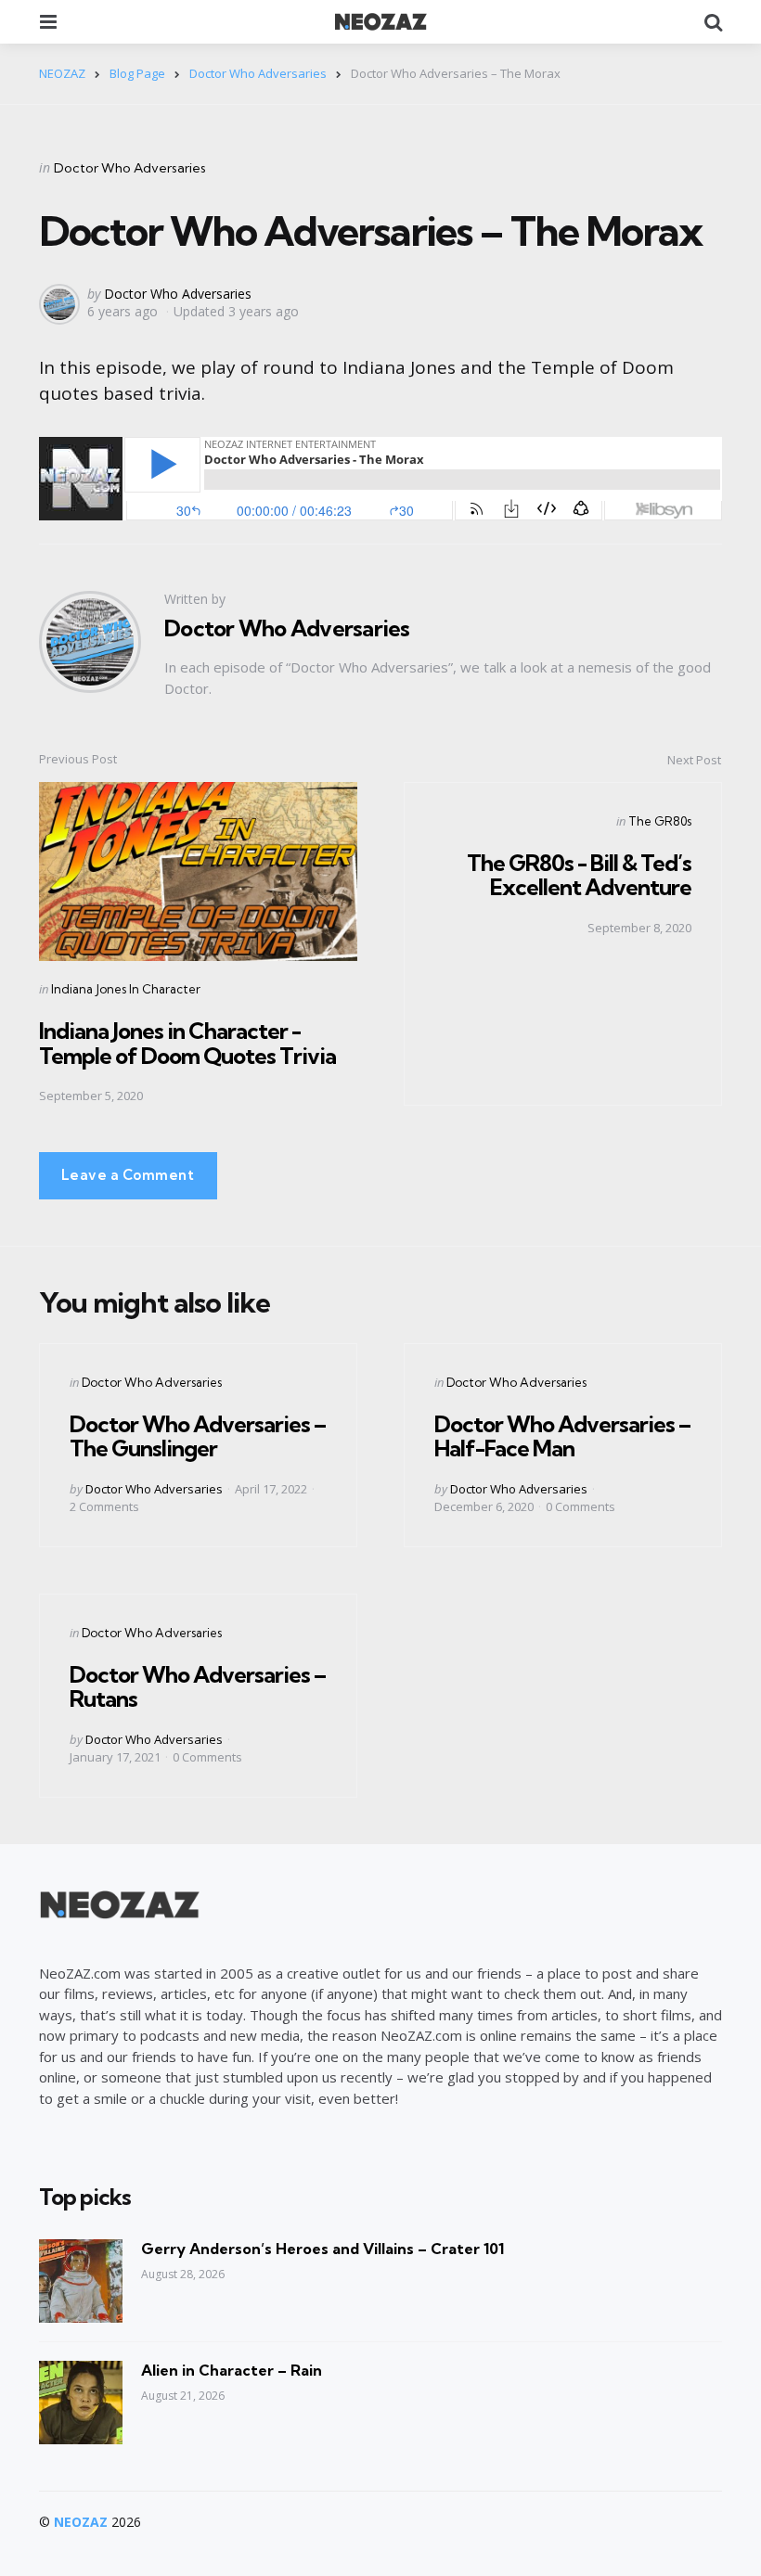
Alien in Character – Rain (232, 2370)
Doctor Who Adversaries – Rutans (198, 1686)
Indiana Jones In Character (126, 989)
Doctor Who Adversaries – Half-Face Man (562, 1436)
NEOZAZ (81, 2522)
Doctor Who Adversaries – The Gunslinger (198, 1436)
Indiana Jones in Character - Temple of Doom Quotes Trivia (187, 1043)
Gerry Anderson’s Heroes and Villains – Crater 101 (322, 2249)
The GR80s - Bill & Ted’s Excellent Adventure (579, 875)
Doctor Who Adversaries (130, 168)
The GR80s (660, 821)
